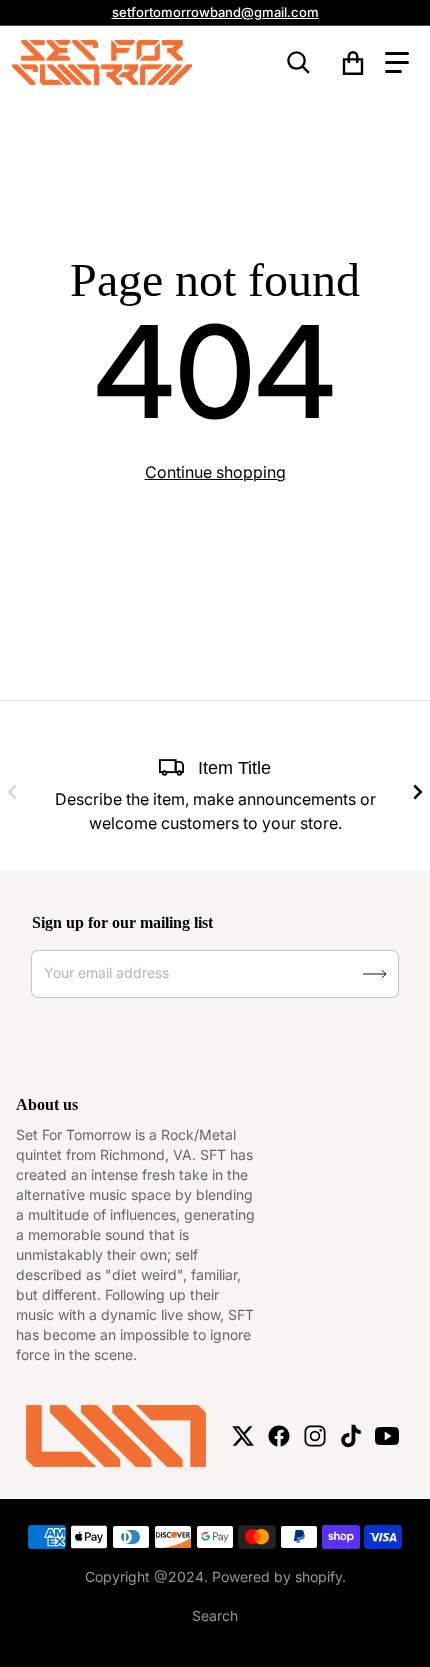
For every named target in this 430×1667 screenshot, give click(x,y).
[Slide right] (418, 792)
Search (215, 1615)
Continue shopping (215, 472)
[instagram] (315, 1436)
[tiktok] (351, 1436)
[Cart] (353, 63)
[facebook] (279, 1436)
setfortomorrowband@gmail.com (215, 12)
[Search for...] (299, 63)
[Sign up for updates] (375, 974)
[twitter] (243, 1436)
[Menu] (397, 63)
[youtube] (387, 1436)
